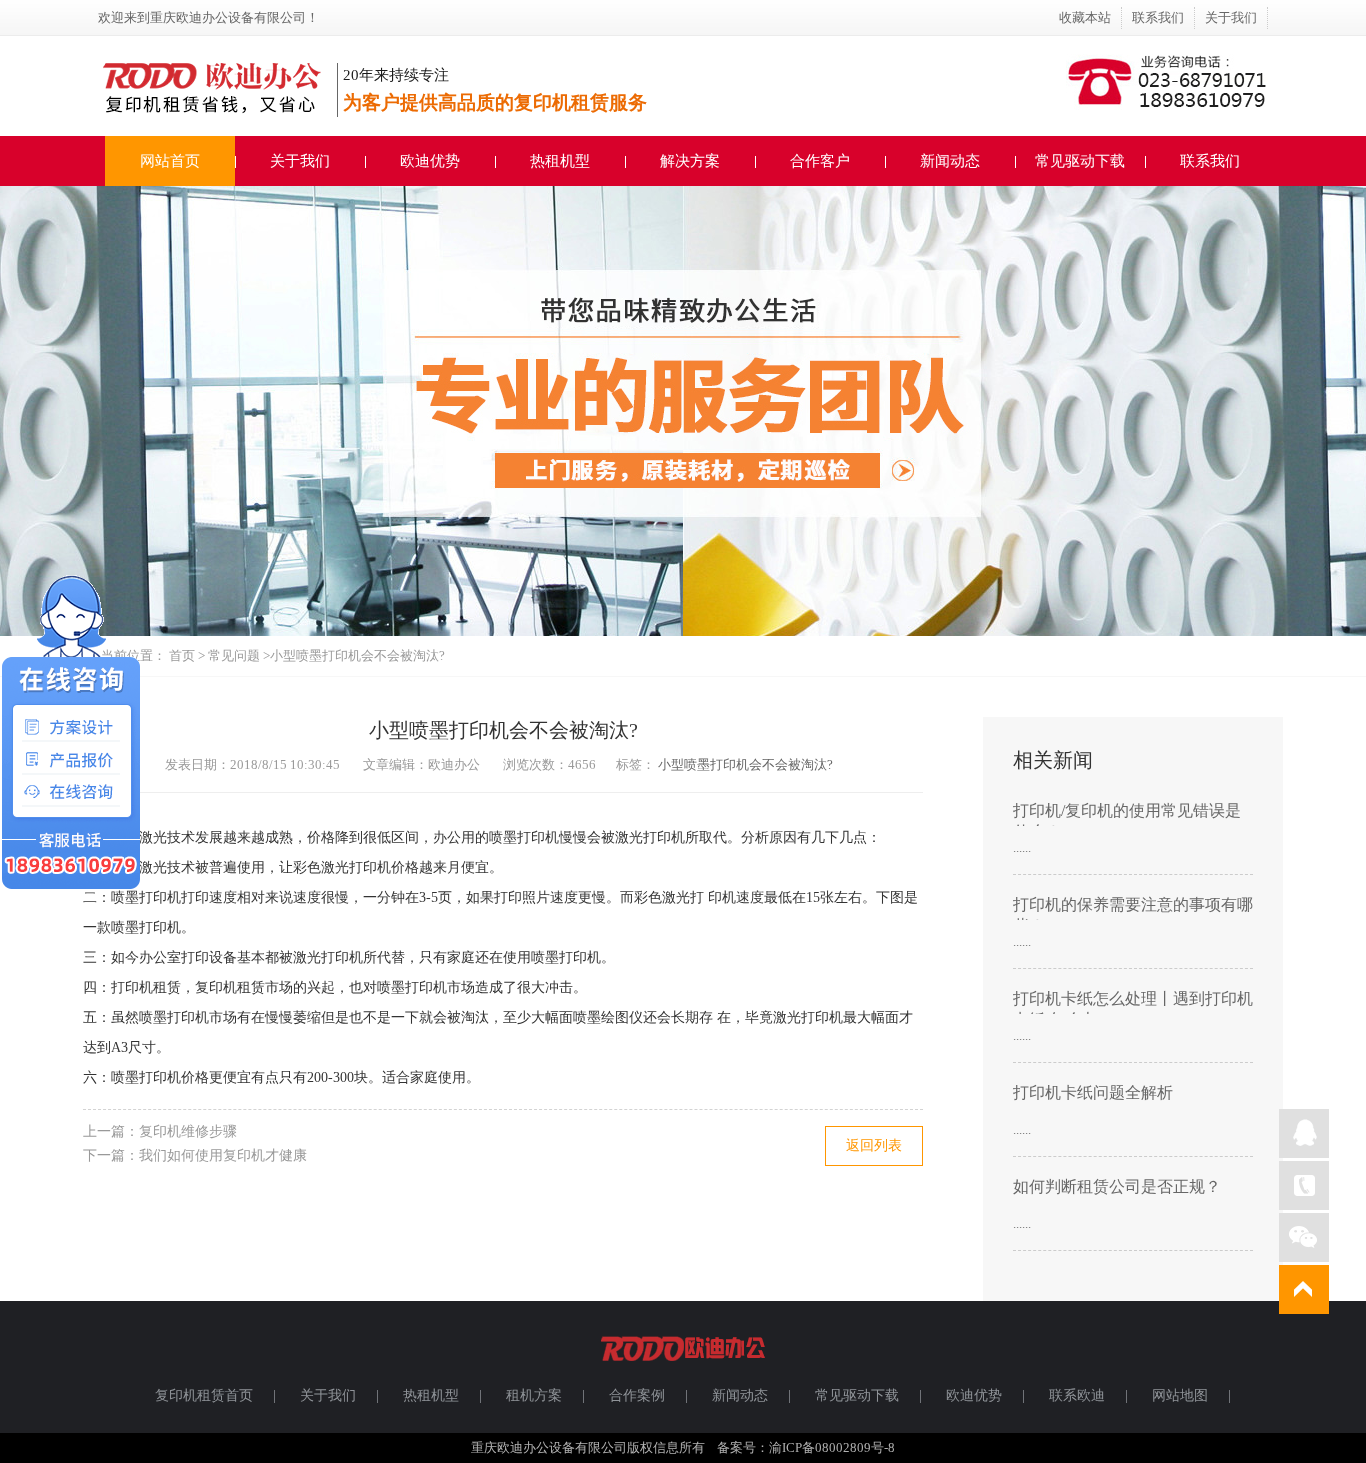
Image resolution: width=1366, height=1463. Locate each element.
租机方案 (534, 1395)
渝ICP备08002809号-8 (832, 1447)
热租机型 (560, 161)
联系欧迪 (1077, 1395)
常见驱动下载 (1080, 161)
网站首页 (170, 161)
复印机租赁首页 (204, 1395)
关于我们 (1231, 17)
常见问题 (235, 655)
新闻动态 (950, 161)
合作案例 (637, 1395)
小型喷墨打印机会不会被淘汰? (745, 764)
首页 (182, 655)
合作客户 (820, 161)
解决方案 (690, 161)
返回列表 (874, 1145)
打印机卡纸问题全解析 (1093, 1092)
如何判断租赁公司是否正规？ (1117, 1186)
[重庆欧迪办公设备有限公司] (683, 1369)
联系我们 (1158, 17)
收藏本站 (1085, 17)
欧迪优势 (430, 161)
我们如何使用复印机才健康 (223, 1155)
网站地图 (1180, 1395)
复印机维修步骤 (188, 1131)
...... (1022, 847)
